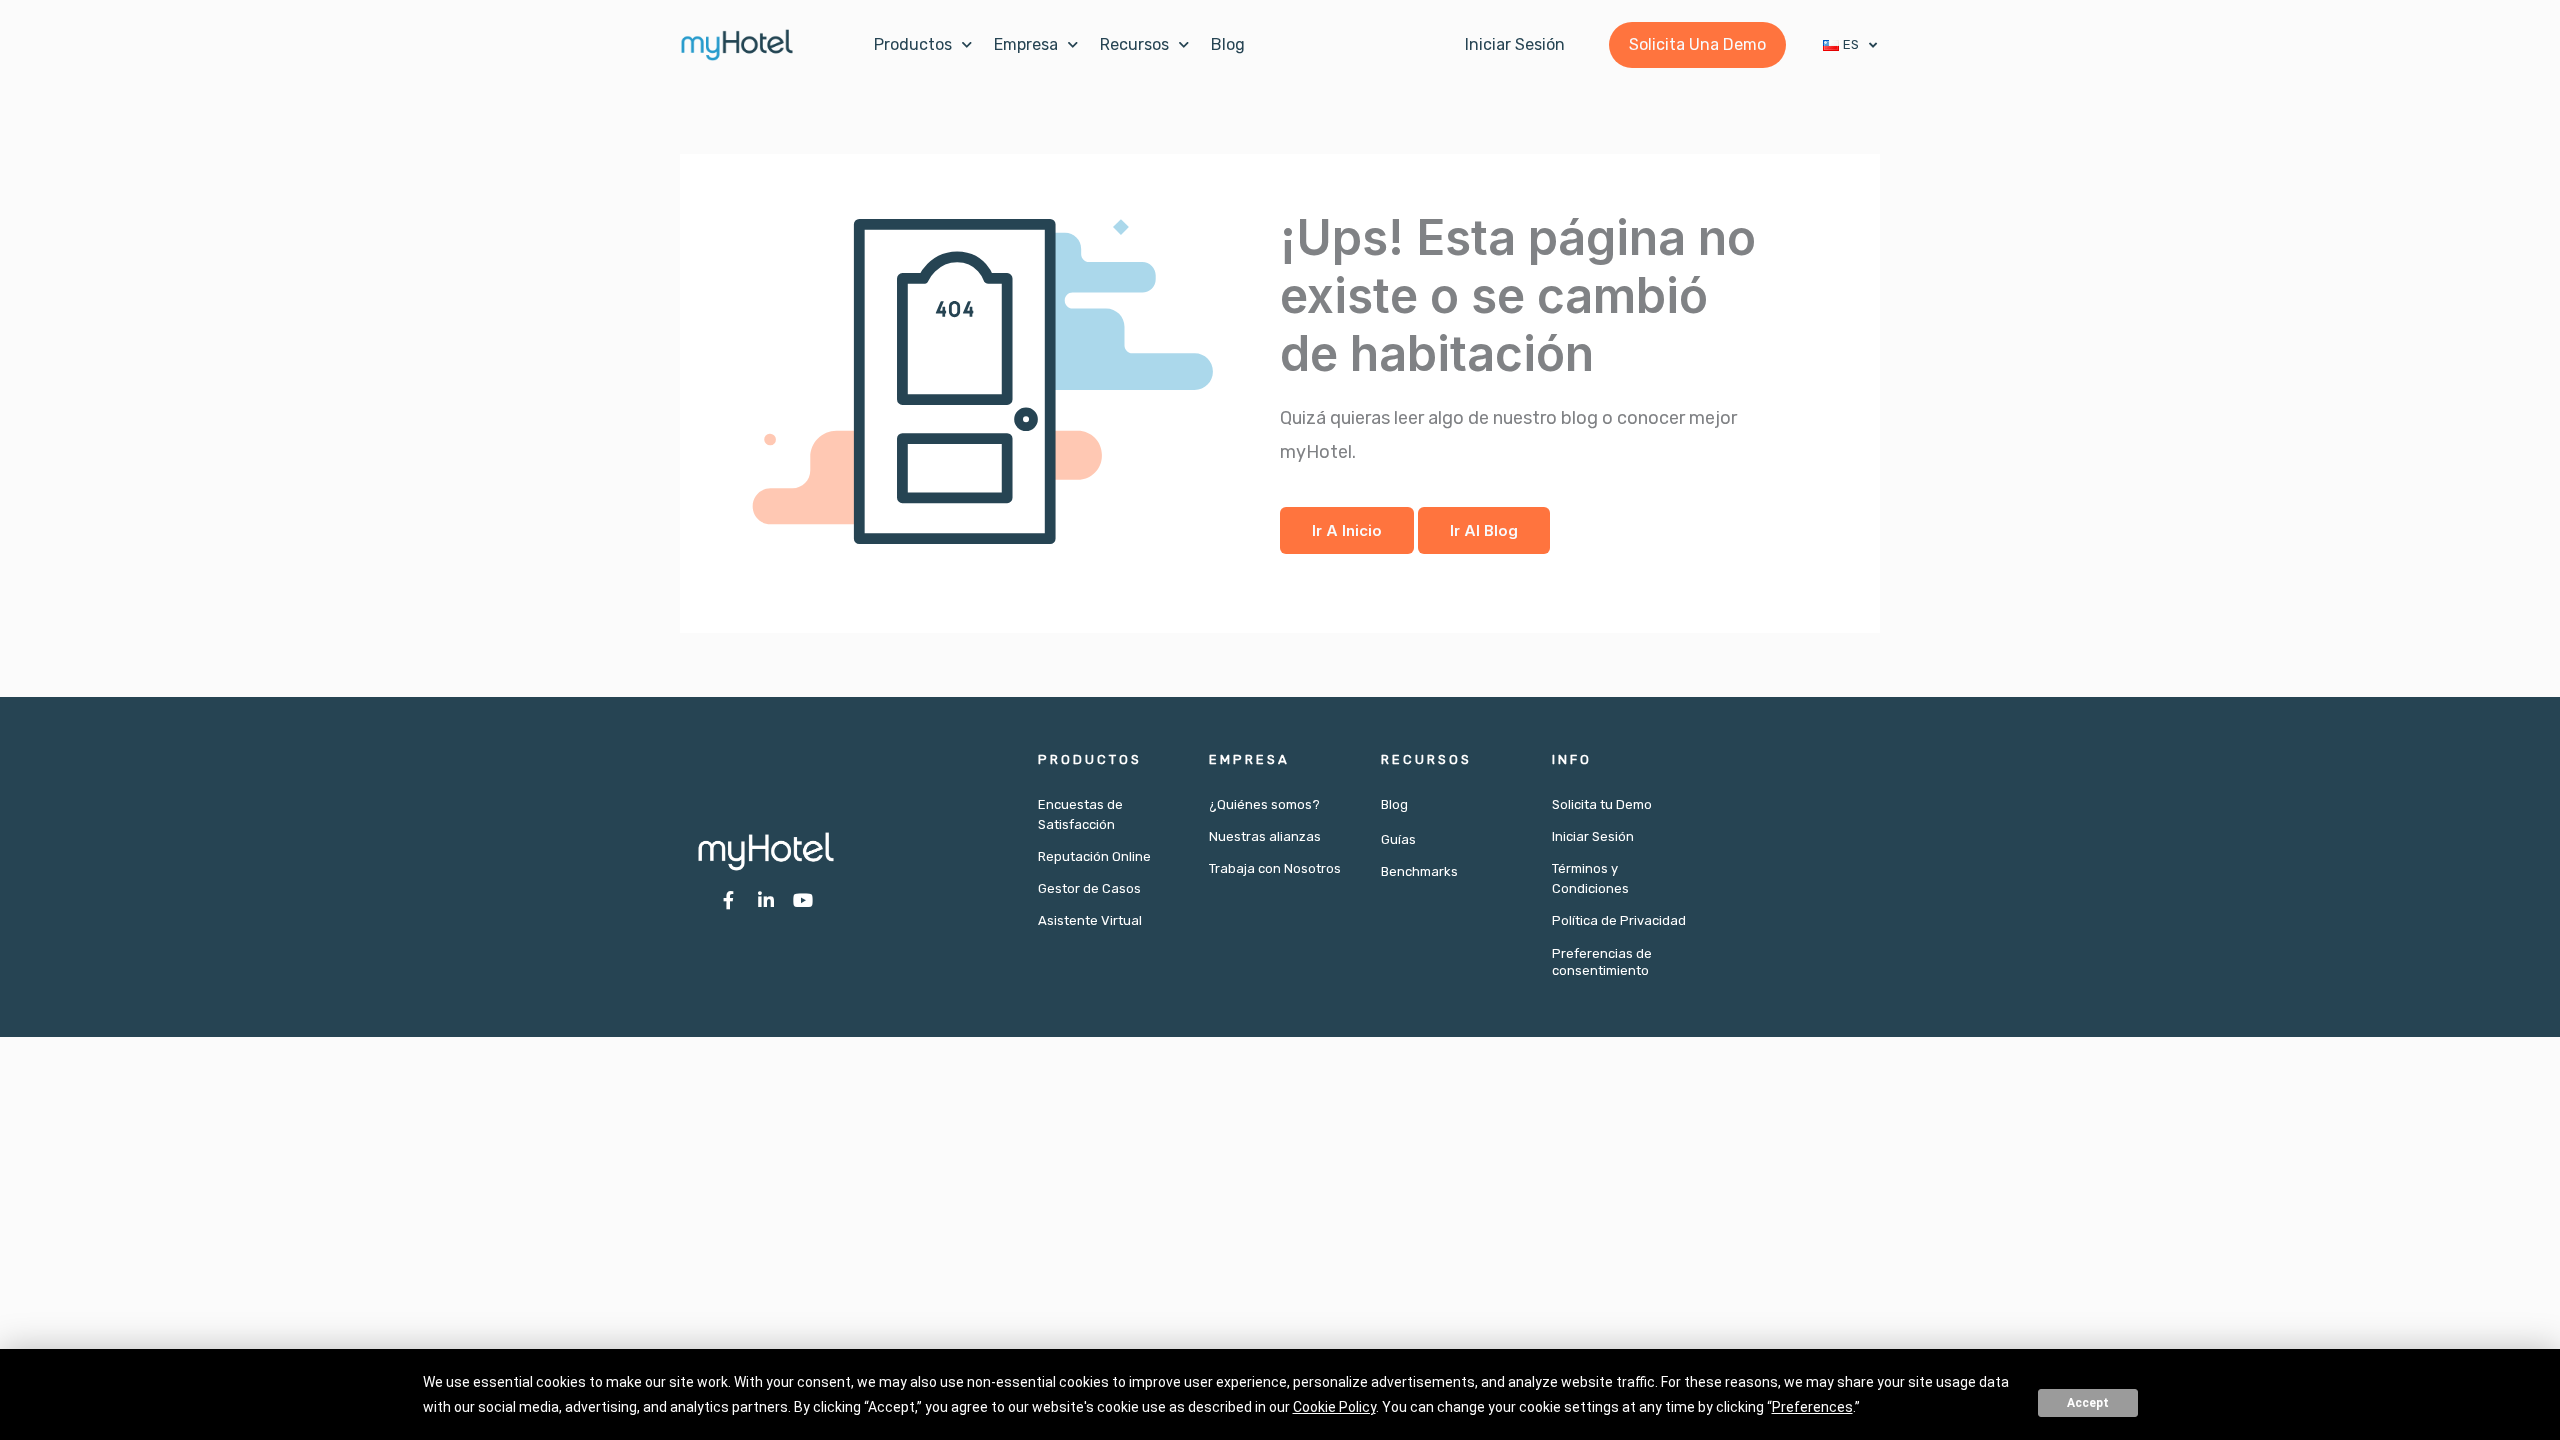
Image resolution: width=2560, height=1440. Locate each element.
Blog (1228, 44)
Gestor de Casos (1089, 888)
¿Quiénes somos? (1264, 804)
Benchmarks (1419, 871)
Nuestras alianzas (1265, 836)
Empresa (1026, 44)
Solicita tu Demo (1602, 804)
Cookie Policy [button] (1334, 1407)
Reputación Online (1094, 856)
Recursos (1134, 44)
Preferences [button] (1812, 1407)
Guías (1398, 839)
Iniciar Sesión (1593, 836)
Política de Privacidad (1619, 920)
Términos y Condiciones (1590, 878)
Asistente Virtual (1090, 920)
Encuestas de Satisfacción (1080, 814)
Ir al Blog (1484, 530)
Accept (2088, 1403)
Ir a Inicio (1347, 530)
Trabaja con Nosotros (1275, 868)
